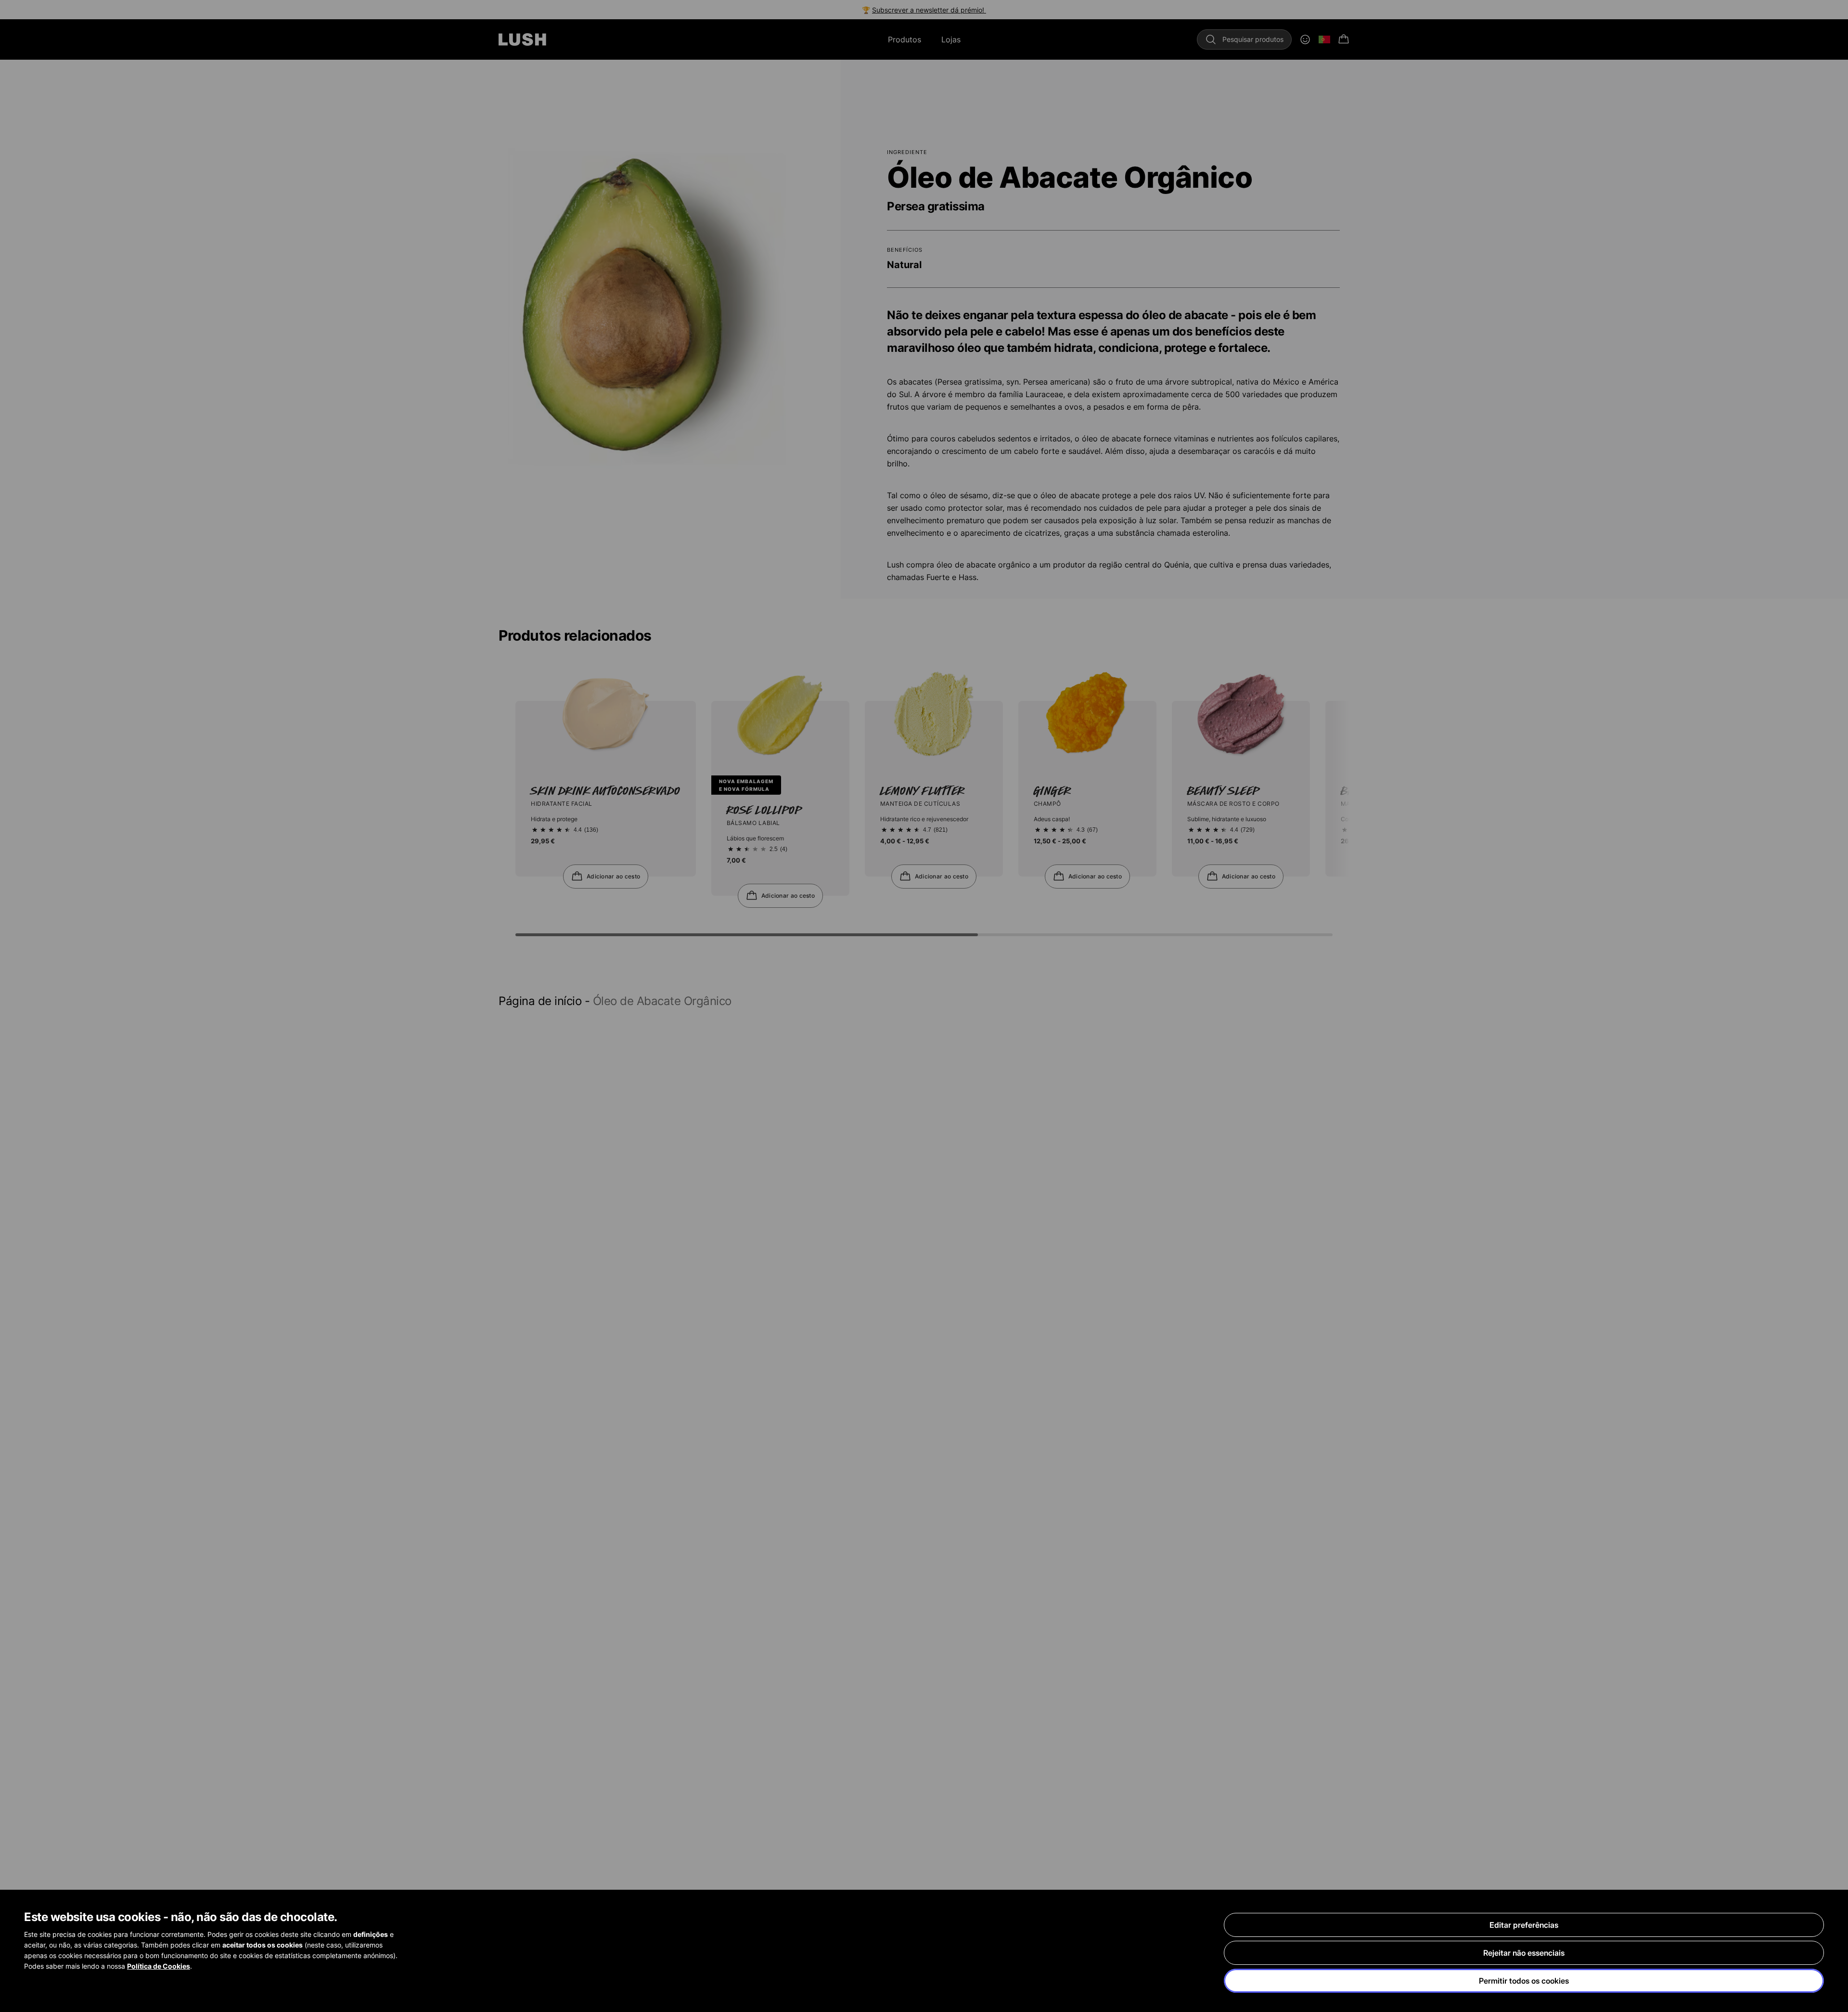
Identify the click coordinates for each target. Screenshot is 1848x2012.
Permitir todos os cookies (1524, 1981)
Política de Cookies (159, 1966)
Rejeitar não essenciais (1524, 1953)
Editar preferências (1524, 1925)
